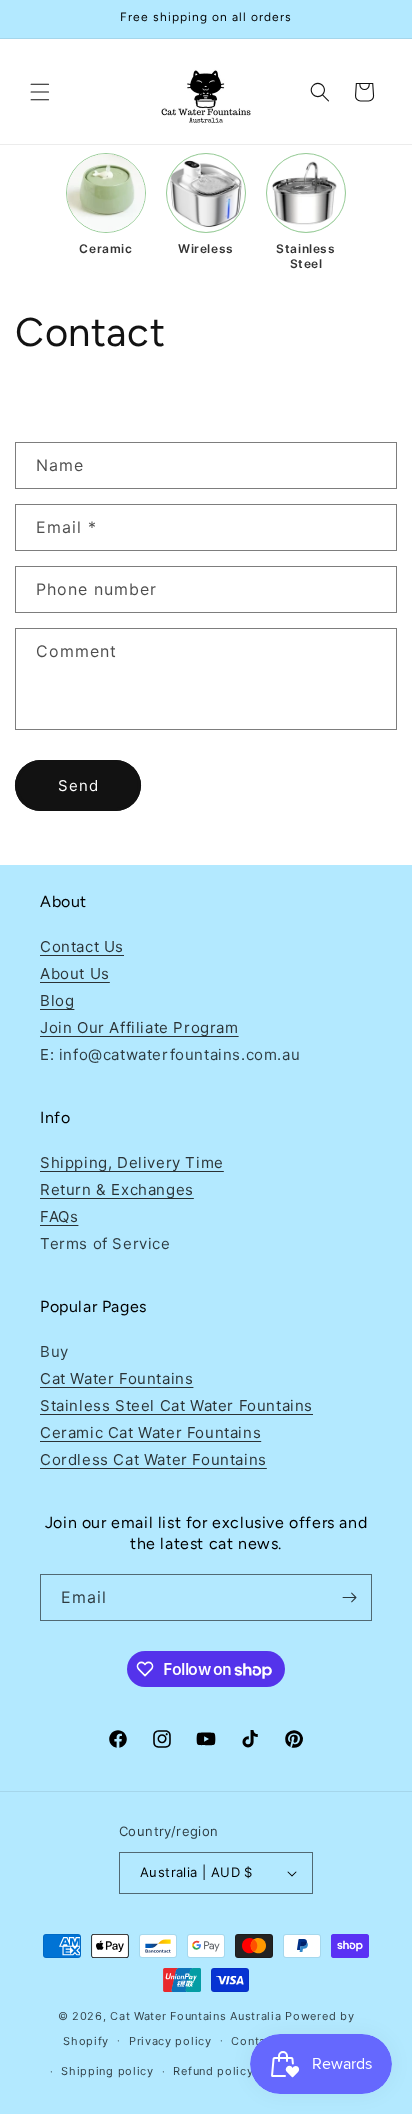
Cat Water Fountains (116, 1378)
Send (78, 785)
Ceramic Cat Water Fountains (150, 1432)
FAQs (59, 1216)
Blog (57, 1000)
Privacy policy (170, 2041)
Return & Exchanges (117, 1189)
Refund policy (213, 2071)
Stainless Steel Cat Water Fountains (176, 1405)
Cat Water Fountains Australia (195, 2016)
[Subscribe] (349, 1597)
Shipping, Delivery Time (132, 1162)
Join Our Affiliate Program (139, 1027)
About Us (75, 973)
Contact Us (82, 946)
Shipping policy (107, 2071)
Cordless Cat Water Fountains (153, 1459)
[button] (40, 92)
